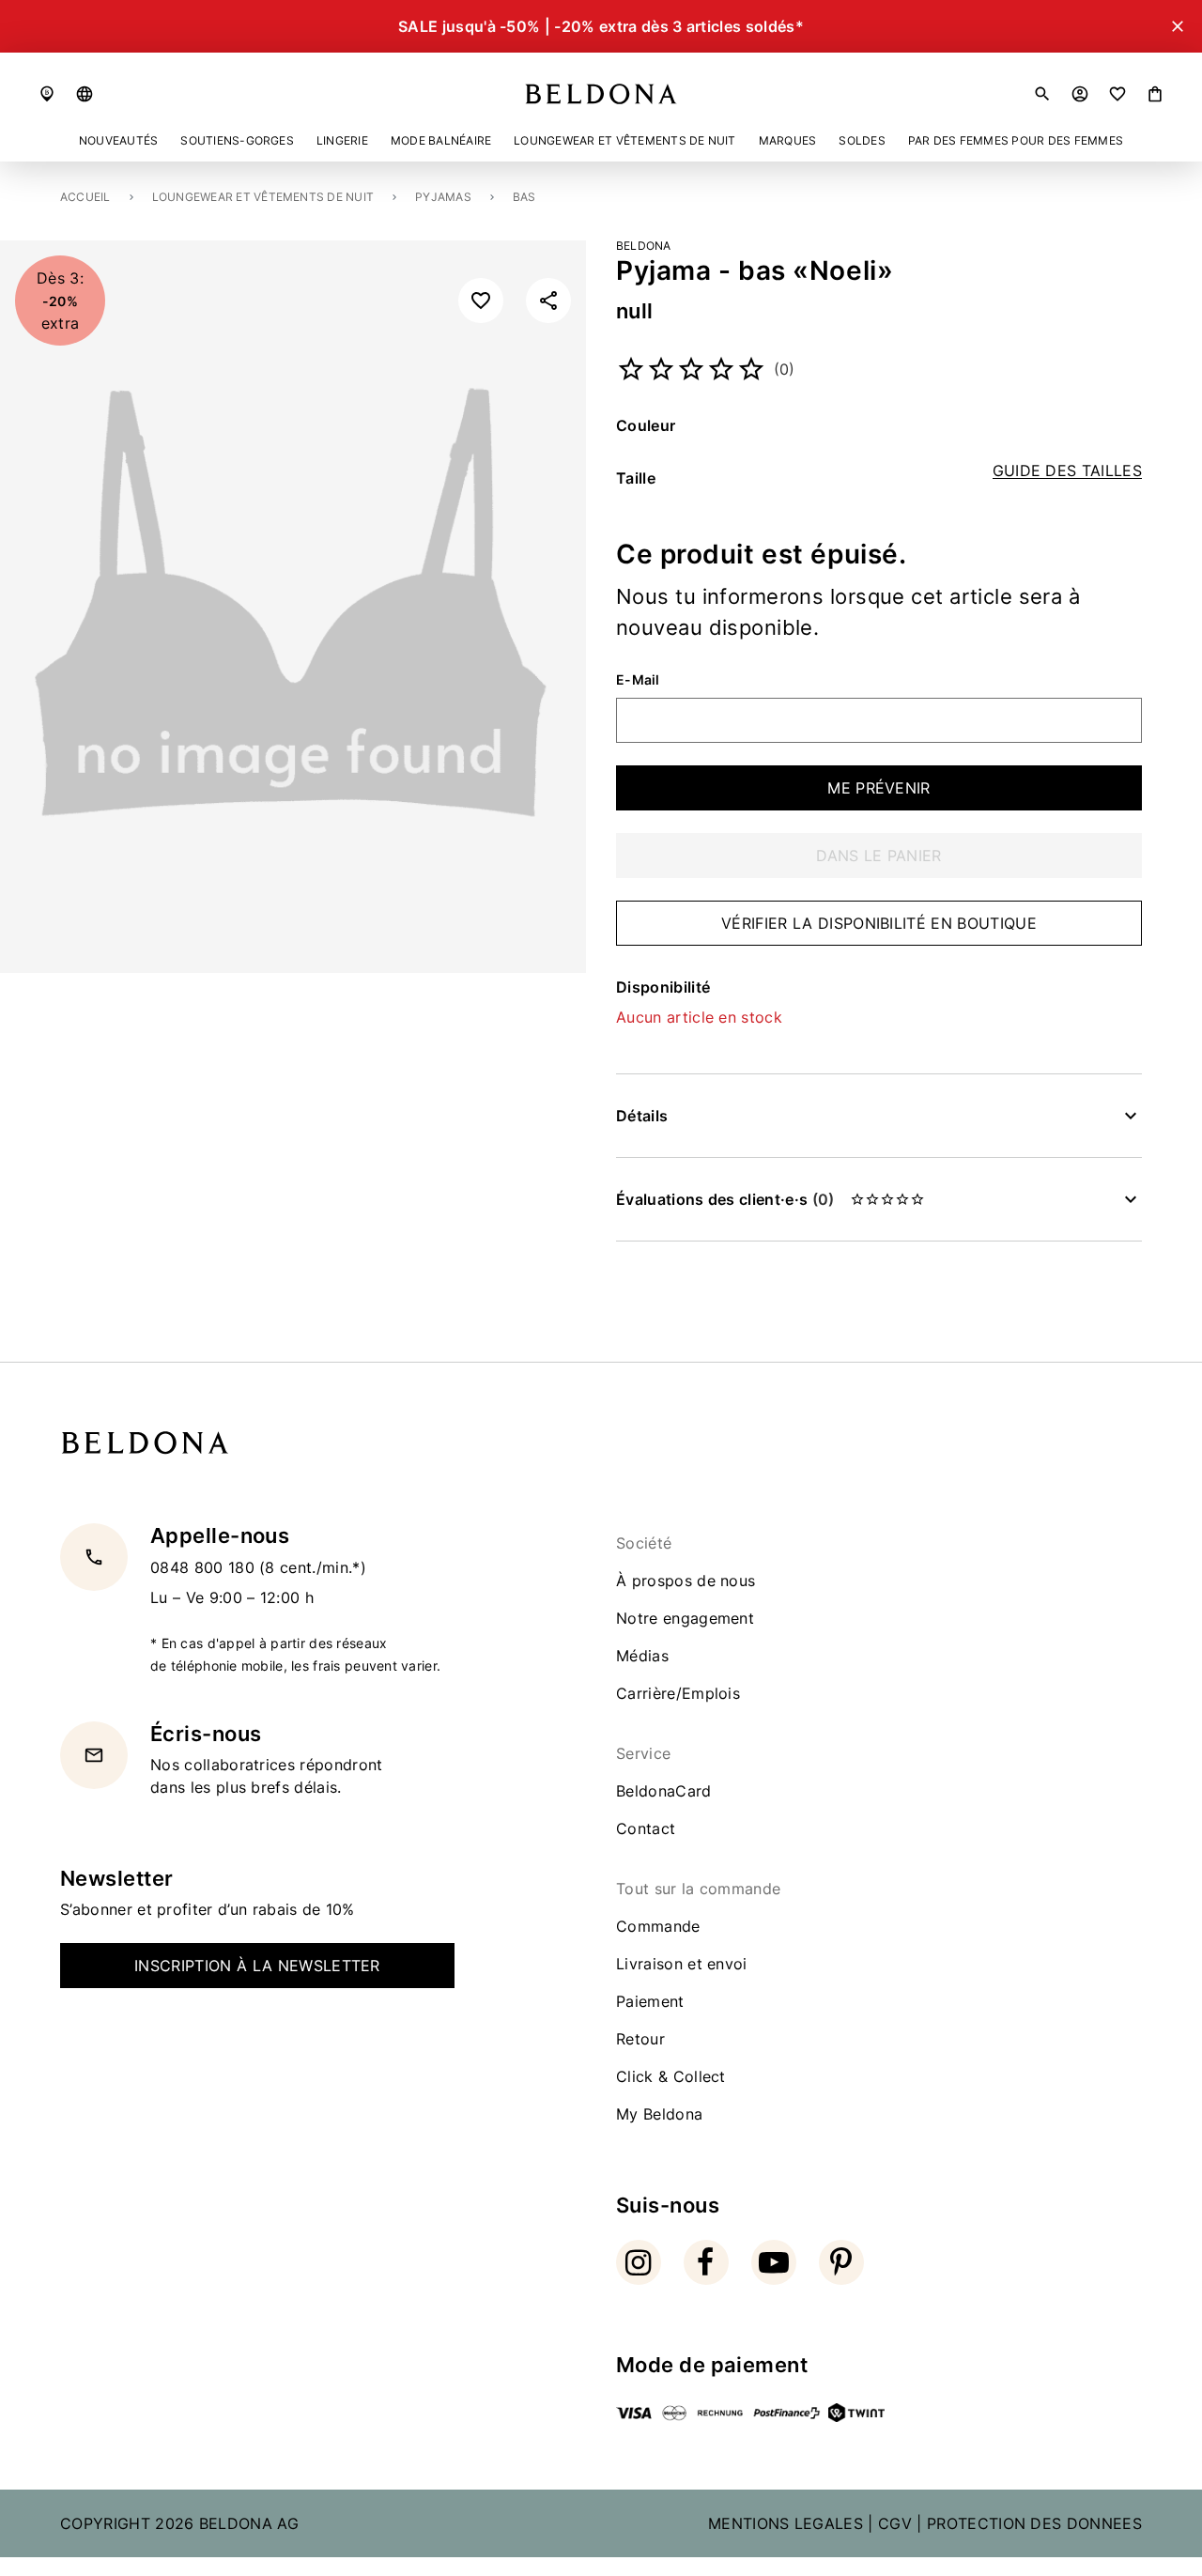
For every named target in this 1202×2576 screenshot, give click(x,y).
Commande (658, 1926)
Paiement (650, 2001)
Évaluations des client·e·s (725, 1199)
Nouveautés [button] (118, 140)
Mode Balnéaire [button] (441, 140)
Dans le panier (878, 856)
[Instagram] (639, 2262)
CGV (895, 2523)
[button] (85, 94)
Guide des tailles (1067, 471)
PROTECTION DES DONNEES (1034, 2523)
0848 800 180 (205, 1566)
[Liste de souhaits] (1117, 94)
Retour (640, 2039)
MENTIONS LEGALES (786, 2523)
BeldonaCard (664, 1791)
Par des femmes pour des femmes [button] (1016, 140)
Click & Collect (671, 2076)
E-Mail (638, 680)
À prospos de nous (686, 1581)
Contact (646, 1828)
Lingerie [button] (342, 140)
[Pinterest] (841, 2262)
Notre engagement (685, 1618)
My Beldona (659, 2114)
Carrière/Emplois (678, 1693)
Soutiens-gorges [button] (237, 140)
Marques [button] (788, 140)
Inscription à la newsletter (257, 1966)
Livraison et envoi (682, 1964)
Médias (642, 1656)
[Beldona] (601, 94)
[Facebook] (706, 2262)
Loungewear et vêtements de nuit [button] (624, 140)
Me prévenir (879, 788)
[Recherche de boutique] (47, 94)
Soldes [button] (862, 140)
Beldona (644, 246)
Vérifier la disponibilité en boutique (879, 923)
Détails (642, 1116)
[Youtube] (774, 2262)
